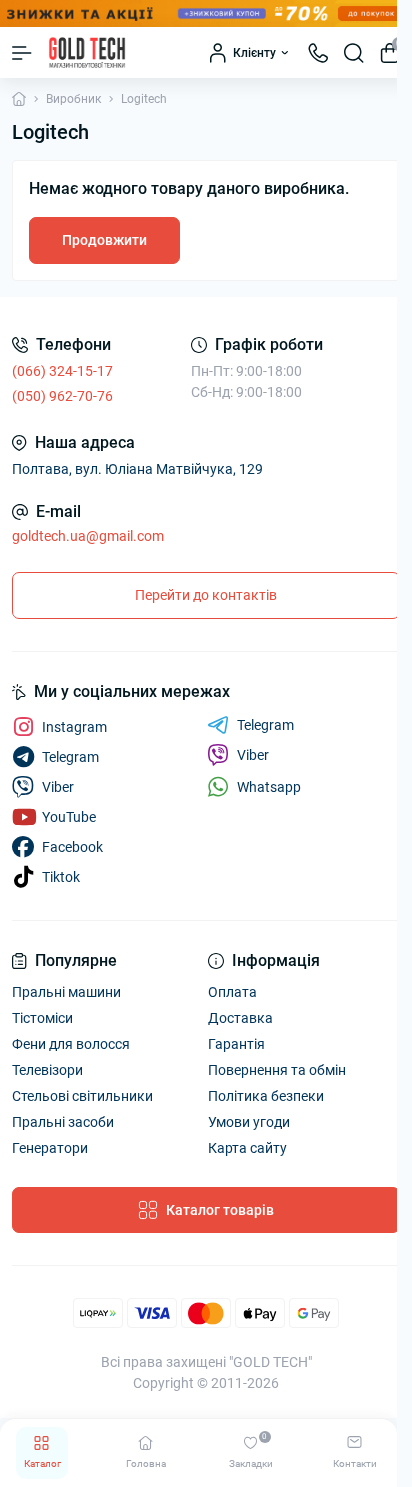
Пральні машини (66, 992)
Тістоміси (42, 1018)
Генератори (50, 1148)
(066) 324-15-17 (62, 371)
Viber (253, 755)
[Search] (354, 53)
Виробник (73, 99)
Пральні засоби (63, 1122)
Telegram (265, 725)
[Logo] (87, 52)
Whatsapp (269, 787)
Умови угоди (249, 1122)
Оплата (232, 992)
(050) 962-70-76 (62, 396)
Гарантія (236, 1044)
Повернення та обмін (277, 1070)
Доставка (240, 1018)
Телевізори (47, 1070)
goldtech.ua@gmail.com (88, 536)
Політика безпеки (266, 1096)
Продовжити (104, 240)
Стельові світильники (82, 1096)
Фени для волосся (71, 1044)
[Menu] (22, 53)
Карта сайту (247, 1148)
